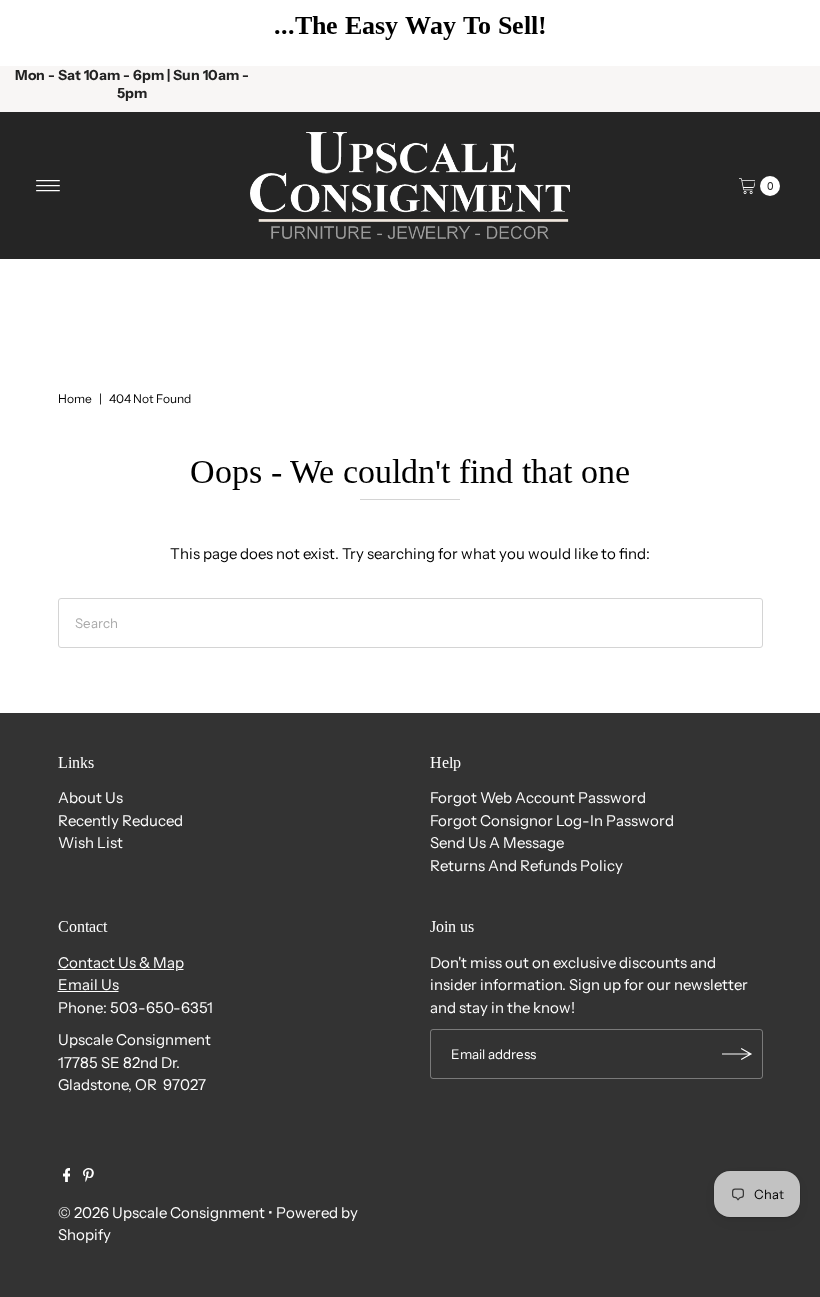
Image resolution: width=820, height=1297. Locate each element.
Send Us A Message (497, 842)
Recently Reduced (120, 820)
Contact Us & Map (121, 962)
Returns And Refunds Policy (526, 865)
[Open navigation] (48, 186)
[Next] (775, 33)
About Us (90, 797)
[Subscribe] (738, 1054)
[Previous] (45, 33)
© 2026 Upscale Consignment (161, 1212)
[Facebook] (67, 1177)
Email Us (88, 984)
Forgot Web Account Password (538, 797)
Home (75, 398)
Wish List (90, 842)
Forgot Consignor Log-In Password (552, 820)
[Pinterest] (88, 1177)
